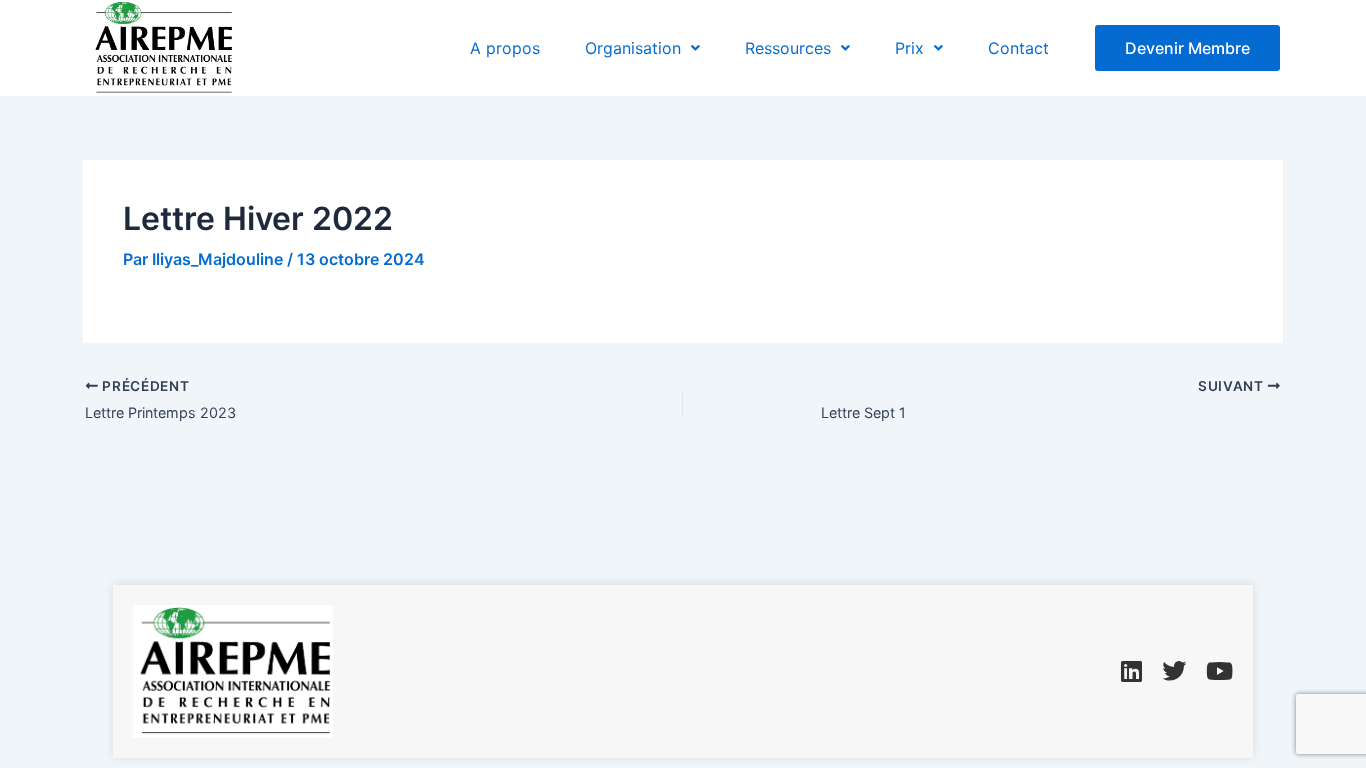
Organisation (633, 48)
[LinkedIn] (1131, 672)
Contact (1018, 48)
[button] (642, 48)
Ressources (788, 48)
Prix (909, 48)
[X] (1174, 672)
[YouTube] (1219, 672)
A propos (505, 48)
